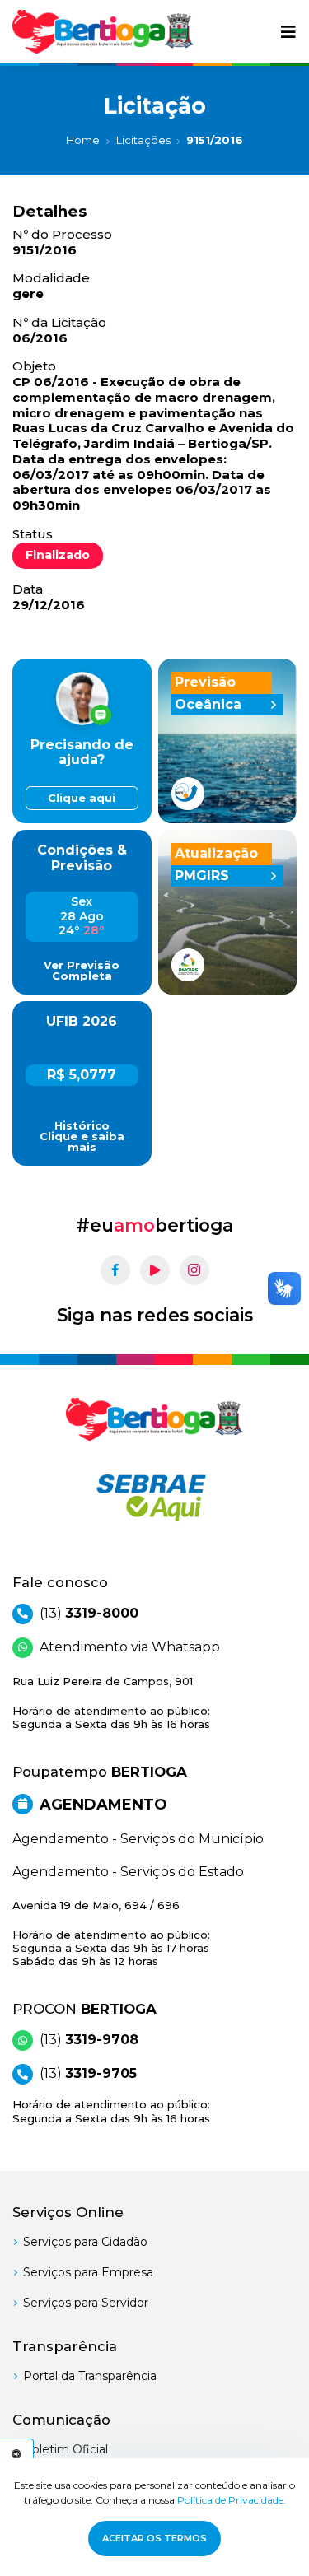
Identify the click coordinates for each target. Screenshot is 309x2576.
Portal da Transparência (90, 2376)
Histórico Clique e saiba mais (82, 1137)
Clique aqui (82, 798)
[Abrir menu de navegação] (288, 32)
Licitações (143, 140)
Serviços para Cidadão (85, 2242)
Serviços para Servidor (86, 2303)
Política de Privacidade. (232, 2500)
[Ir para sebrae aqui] (154, 1498)
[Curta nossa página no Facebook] (115, 1270)
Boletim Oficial (66, 2449)
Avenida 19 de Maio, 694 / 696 (111, 1933)
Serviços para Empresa (88, 2272)
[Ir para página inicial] (103, 32)
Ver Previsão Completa (82, 971)
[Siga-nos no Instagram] (194, 1270)
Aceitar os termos (154, 2538)
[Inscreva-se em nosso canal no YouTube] (155, 1270)
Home (83, 140)
